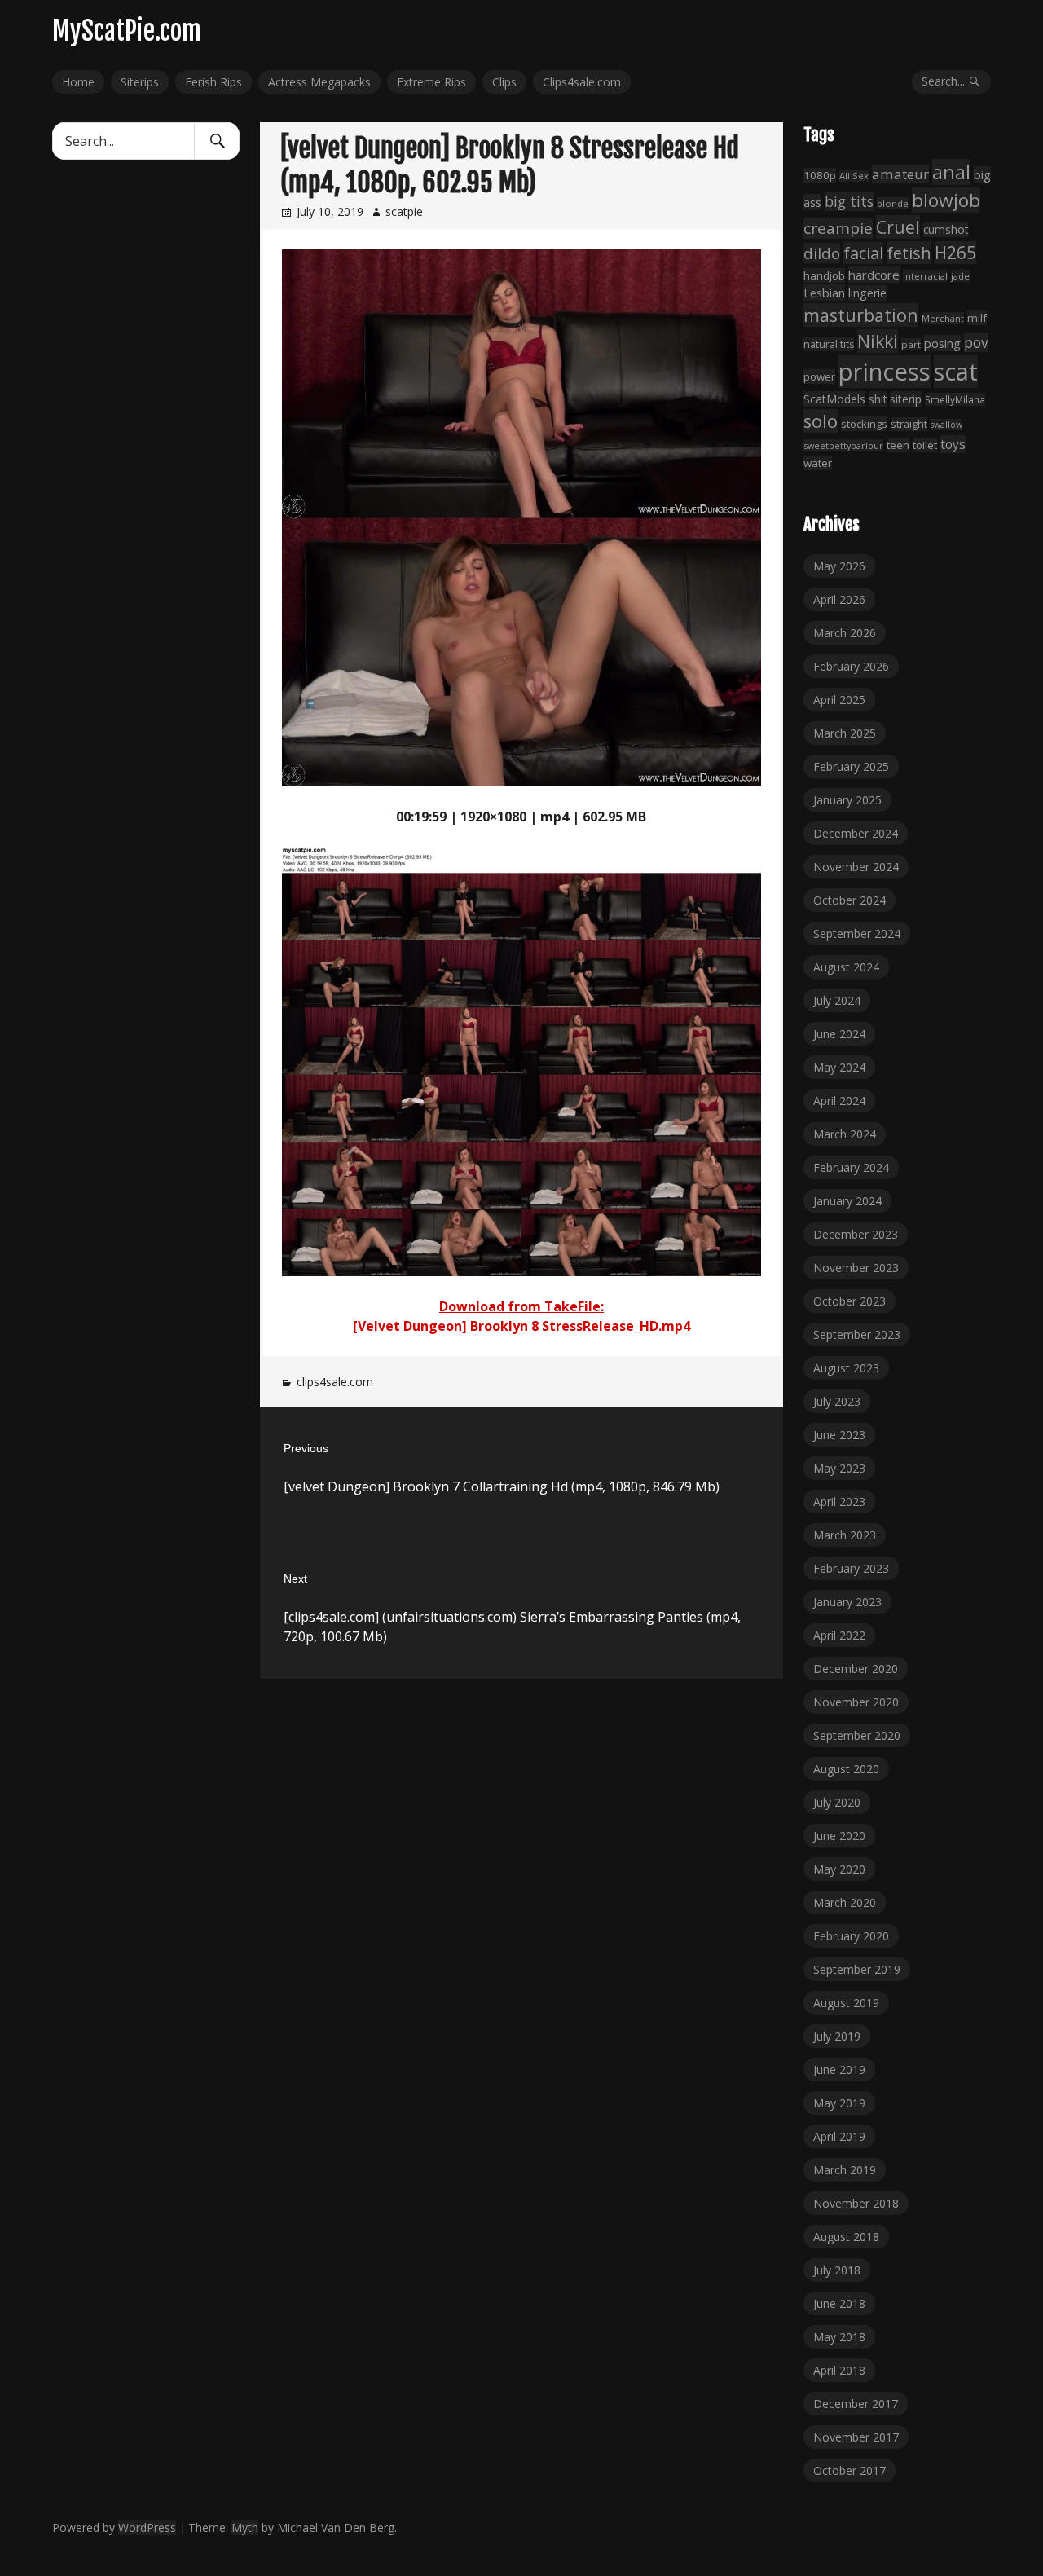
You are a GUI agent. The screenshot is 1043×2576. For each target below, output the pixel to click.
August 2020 (846, 1769)
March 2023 (845, 1535)
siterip (906, 399)
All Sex (854, 176)
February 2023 (851, 1568)
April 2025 (839, 700)
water (818, 463)
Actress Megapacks (319, 82)
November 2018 (856, 2203)
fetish (909, 253)
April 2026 (839, 599)
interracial (925, 276)
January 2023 (847, 1602)
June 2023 (839, 1435)
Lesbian (824, 293)
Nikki (878, 341)
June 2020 (839, 1836)
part (911, 344)
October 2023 (849, 1301)
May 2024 (839, 1067)
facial (863, 253)
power (819, 376)
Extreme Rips (431, 82)
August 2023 (846, 1368)
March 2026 (845, 633)
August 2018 (846, 2237)
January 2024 (847, 1201)
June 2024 (839, 1034)
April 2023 (839, 1502)
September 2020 (857, 1735)
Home (78, 82)
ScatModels (834, 399)
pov (976, 343)
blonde (893, 203)
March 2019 (845, 2170)
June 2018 (839, 2303)
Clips (504, 82)
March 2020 (845, 1902)
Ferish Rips (213, 82)
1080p (820, 175)
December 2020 (856, 1669)
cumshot (946, 229)
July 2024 (837, 1000)
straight (909, 424)
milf (977, 318)
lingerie (867, 293)
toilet (925, 445)
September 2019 (857, 1969)
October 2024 (849, 900)
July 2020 (837, 1802)
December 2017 (856, 2404)
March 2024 (845, 1134)
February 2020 (851, 1936)
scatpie (404, 211)
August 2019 (846, 2003)
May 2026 (839, 566)
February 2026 (851, 666)
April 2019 (839, 2136)
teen (898, 445)
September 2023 (857, 1334)
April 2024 (839, 1101)
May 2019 (839, 2103)
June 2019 (839, 2070)
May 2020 (839, 1869)
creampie (838, 228)
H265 (955, 253)
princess (885, 372)
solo (821, 421)
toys (953, 444)
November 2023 (856, 1268)
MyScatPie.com (127, 31)
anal (951, 172)
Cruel (898, 227)
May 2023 (839, 1468)
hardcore (874, 275)
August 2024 (846, 967)
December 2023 (856, 1234)
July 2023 (837, 1401)
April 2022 (839, 1635)
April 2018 (839, 2370)
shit (878, 399)
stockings (864, 424)
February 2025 (851, 766)
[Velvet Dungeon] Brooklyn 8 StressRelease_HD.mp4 (521, 1326)
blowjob (946, 200)
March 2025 (845, 733)
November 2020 (856, 1702)
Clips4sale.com (582, 82)
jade (960, 276)
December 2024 (856, 833)
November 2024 (856, 867)
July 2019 (837, 2036)
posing (942, 343)
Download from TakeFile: (521, 1306)
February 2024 (851, 1167)
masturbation (861, 315)
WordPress (147, 2528)
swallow (946, 425)
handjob (824, 275)
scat (956, 372)
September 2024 (857, 934)
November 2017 (856, 2437)
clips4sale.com (335, 1382)
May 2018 (839, 2337)
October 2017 (849, 2470)
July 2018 (837, 2270)
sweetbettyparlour (843, 445)
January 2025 (847, 800)
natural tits (829, 344)
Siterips (140, 82)
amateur (900, 174)
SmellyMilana (955, 399)
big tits (849, 201)
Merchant (943, 318)
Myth (245, 2528)
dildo (822, 253)
